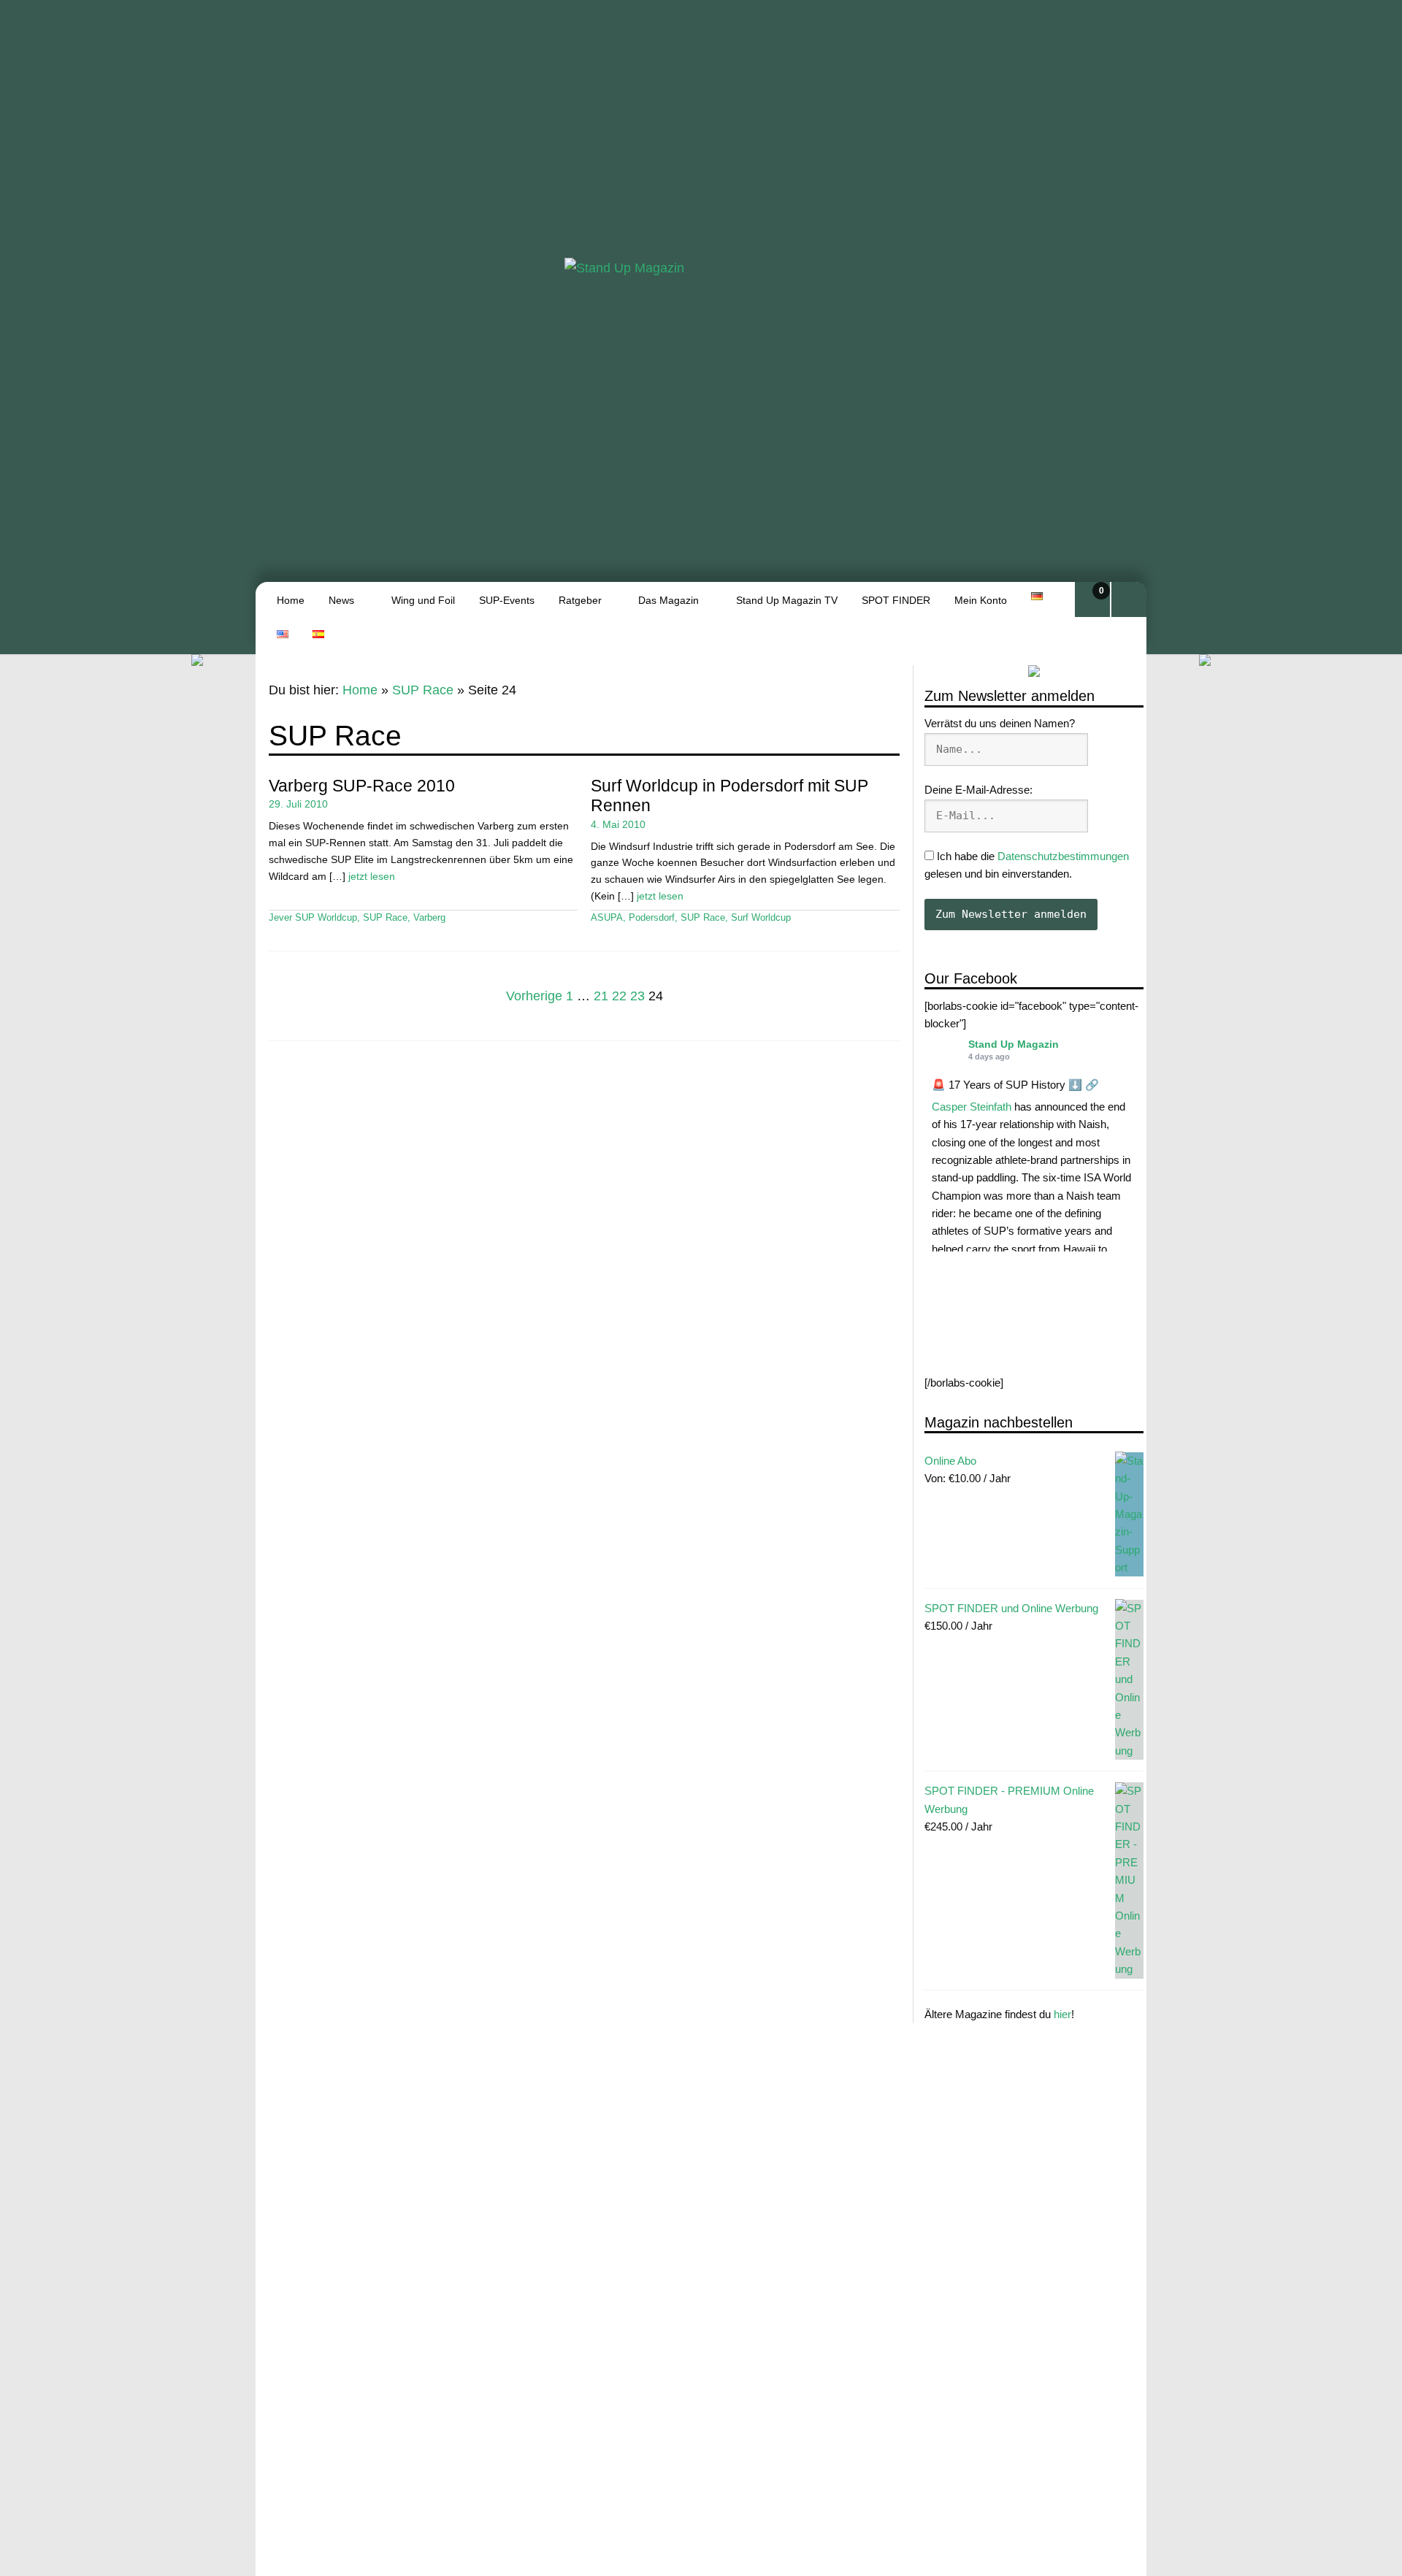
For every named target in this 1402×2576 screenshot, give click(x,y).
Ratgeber (580, 600)
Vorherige (534, 997)
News (341, 600)
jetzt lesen (372, 876)
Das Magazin (669, 600)
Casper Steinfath (972, 1107)
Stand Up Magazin (1014, 1044)
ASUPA (607, 918)
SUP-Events (507, 600)
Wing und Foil (423, 600)
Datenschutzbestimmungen (1063, 856)
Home (291, 600)
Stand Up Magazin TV (787, 600)
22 (619, 997)
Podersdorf (652, 918)
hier (1062, 2014)
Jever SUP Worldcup (313, 918)
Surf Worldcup (761, 918)
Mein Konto (981, 600)
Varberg (429, 918)
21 (601, 997)
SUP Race (423, 690)
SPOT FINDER (896, 600)
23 (637, 997)
